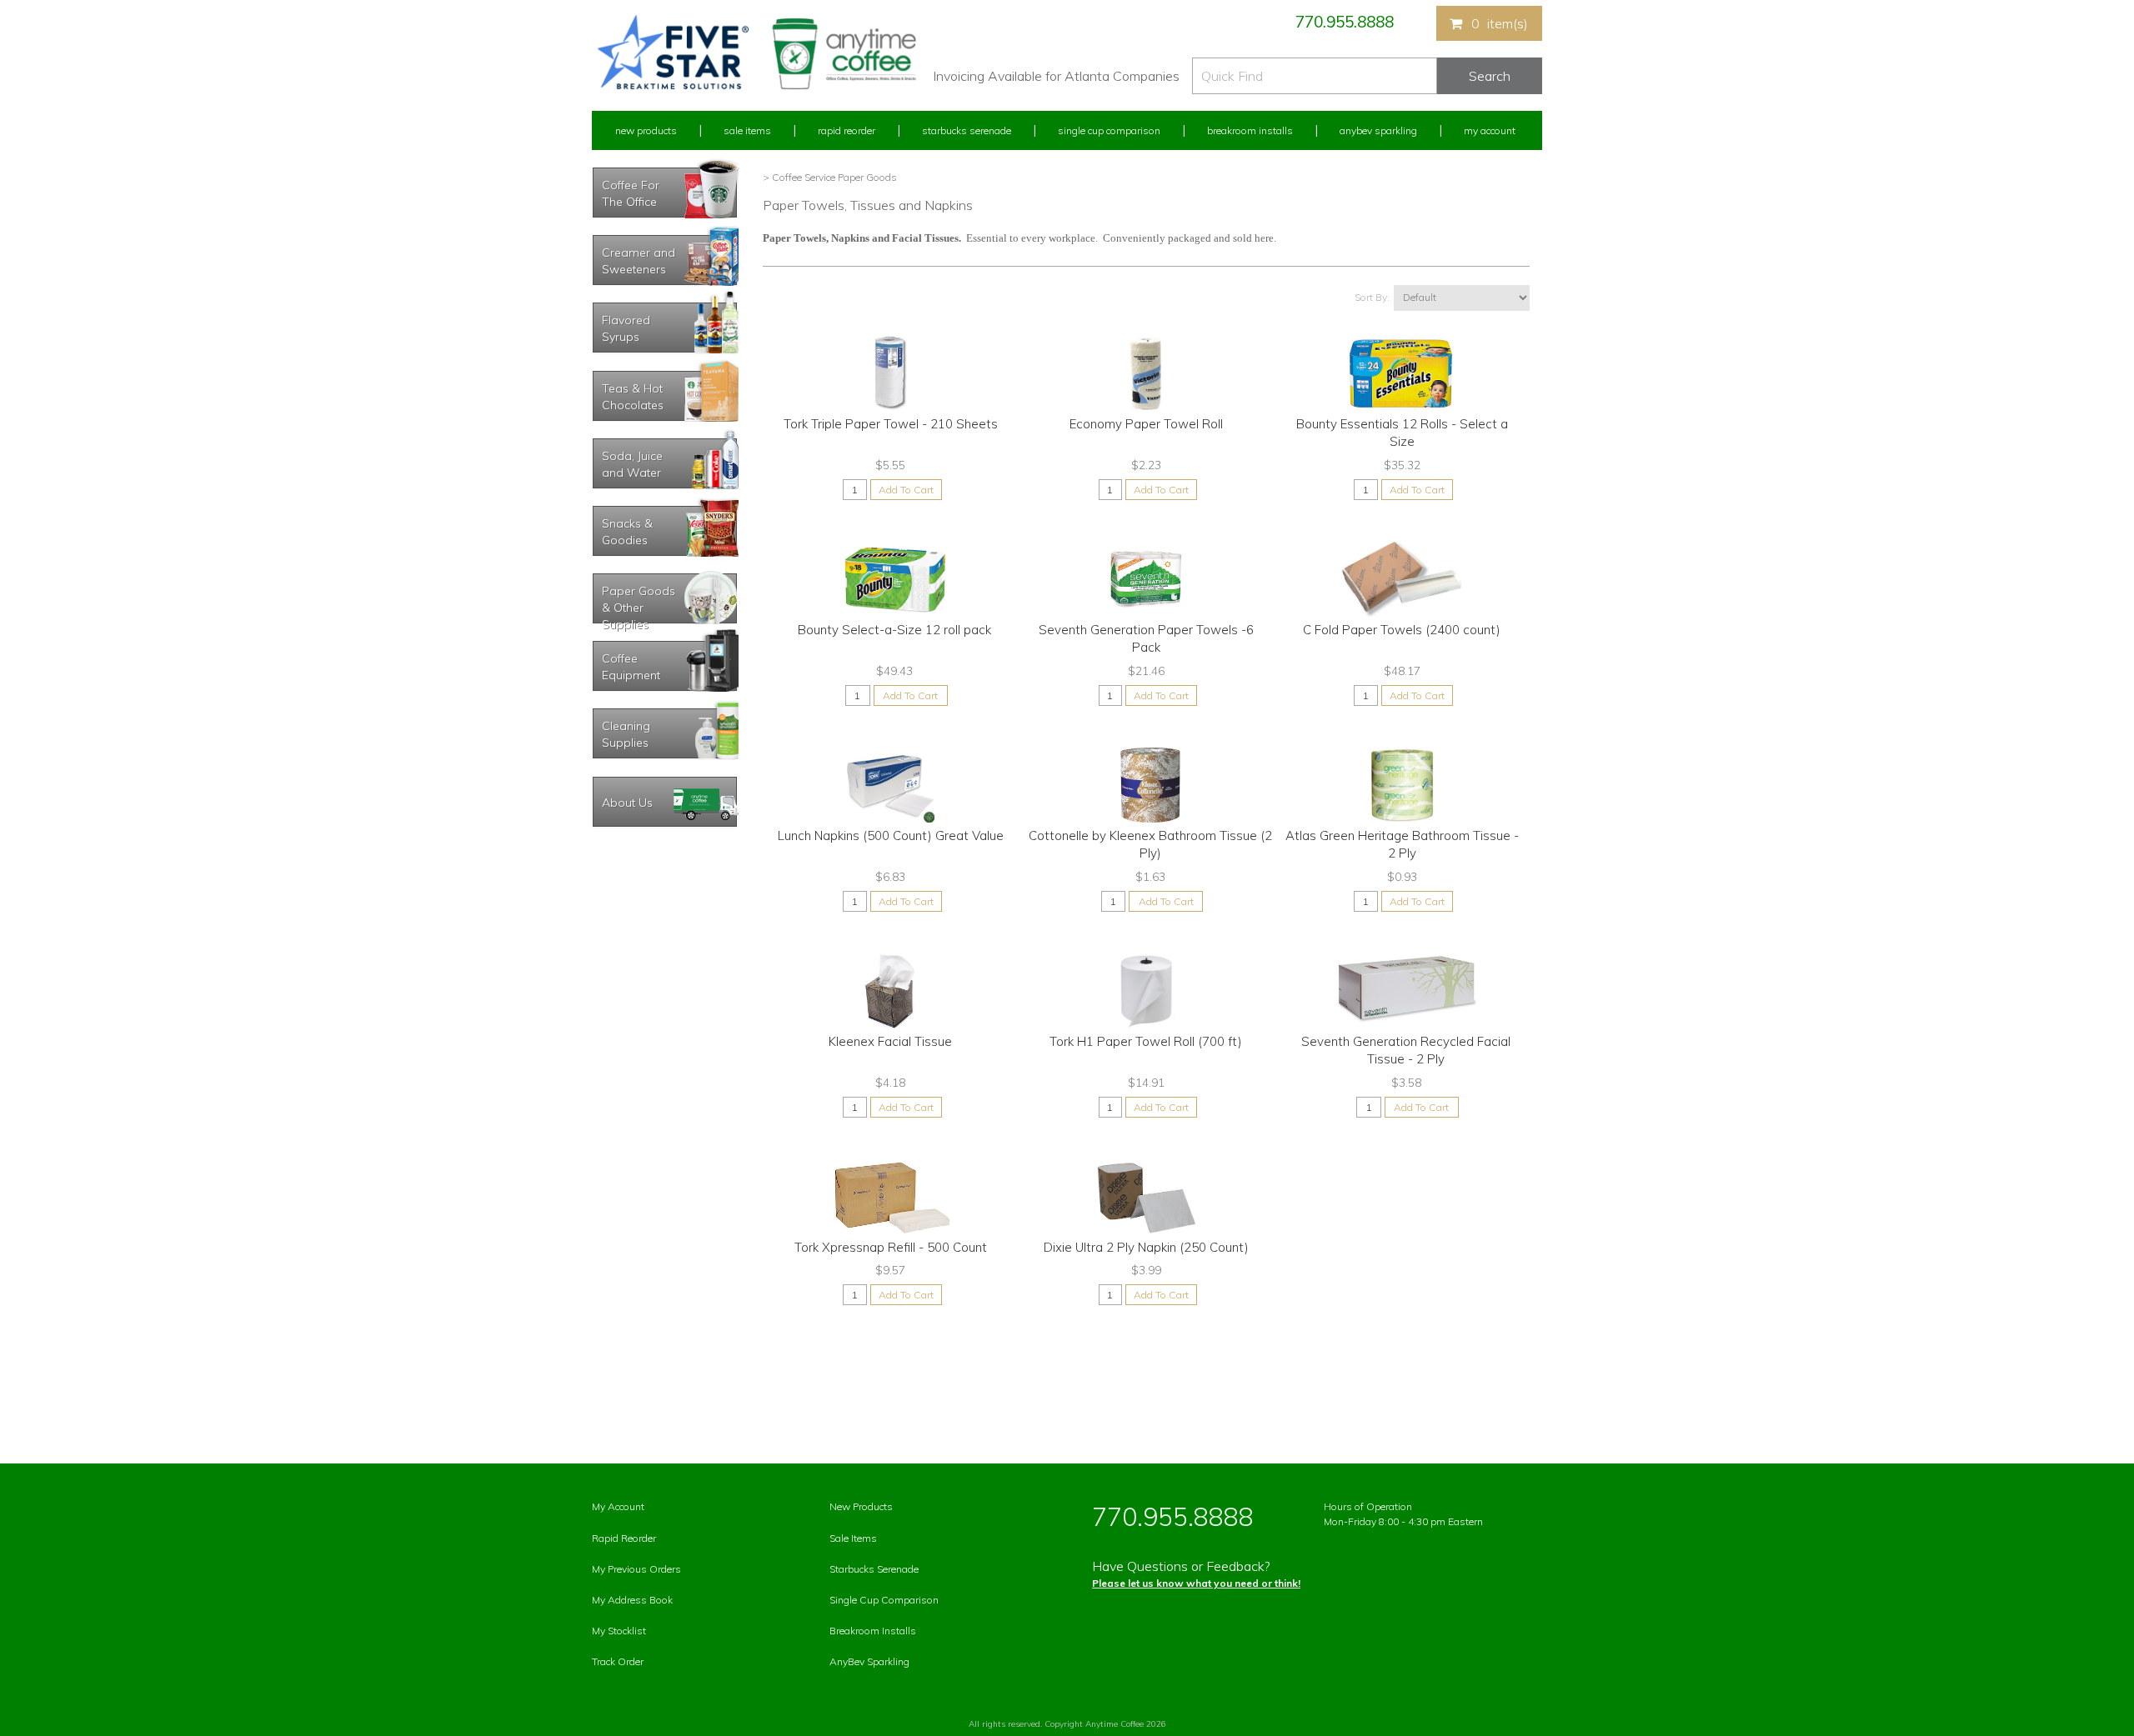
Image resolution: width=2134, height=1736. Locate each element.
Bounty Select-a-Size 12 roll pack (894, 630)
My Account (1490, 130)
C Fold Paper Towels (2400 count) (1402, 630)
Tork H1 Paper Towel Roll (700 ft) (1146, 1041)
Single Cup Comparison (1109, 130)
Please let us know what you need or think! (1196, 1583)
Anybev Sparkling (1378, 130)
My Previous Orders (636, 1569)
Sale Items (747, 130)
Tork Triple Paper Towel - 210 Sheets (891, 424)
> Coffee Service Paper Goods (830, 177)
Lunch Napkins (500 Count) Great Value (891, 835)
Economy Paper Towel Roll (1146, 424)
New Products (646, 130)
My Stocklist (619, 1631)
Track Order (618, 1661)
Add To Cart (906, 490)
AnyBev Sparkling (869, 1661)
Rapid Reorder (847, 130)
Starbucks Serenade (967, 130)
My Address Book (632, 1600)
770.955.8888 (1345, 22)
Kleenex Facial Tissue (890, 1041)
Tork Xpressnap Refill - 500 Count (891, 1247)
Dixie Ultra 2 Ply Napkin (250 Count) (1146, 1247)
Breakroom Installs (1250, 130)
